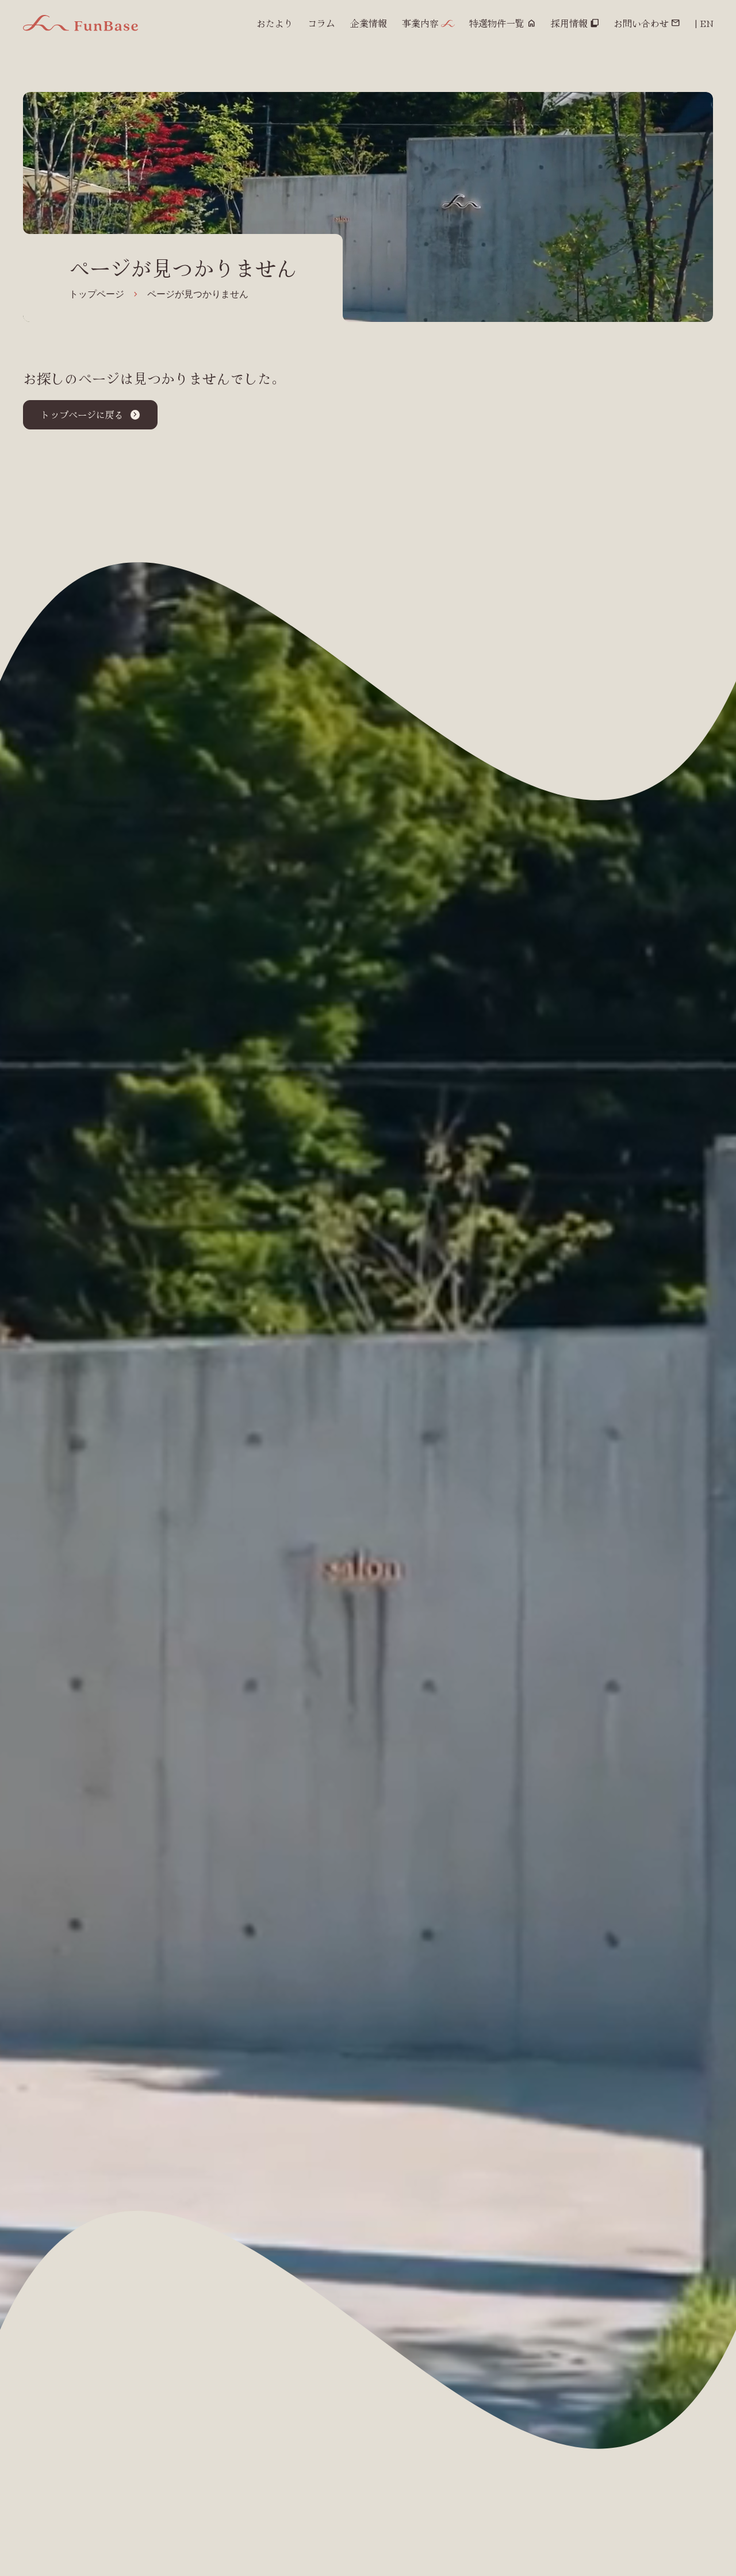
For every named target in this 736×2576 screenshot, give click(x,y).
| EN (704, 23)
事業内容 (420, 23)
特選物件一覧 (497, 23)
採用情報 (569, 23)
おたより (275, 23)
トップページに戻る (82, 414)
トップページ (97, 294)
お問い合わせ (641, 23)
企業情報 (369, 23)
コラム (321, 23)
